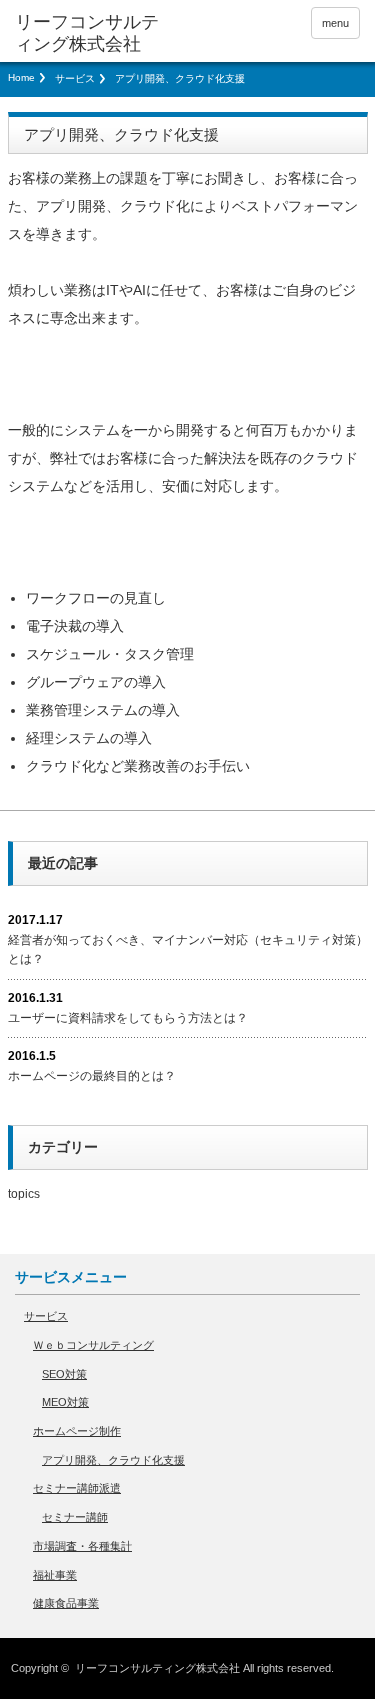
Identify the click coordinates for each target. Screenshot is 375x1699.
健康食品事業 (66, 1603)
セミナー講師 (75, 1517)
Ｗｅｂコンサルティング (93, 1345)
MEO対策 (65, 1402)
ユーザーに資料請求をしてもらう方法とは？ (128, 1018)
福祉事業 (55, 1575)
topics (24, 1194)
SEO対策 (64, 1374)
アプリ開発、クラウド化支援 (113, 1460)
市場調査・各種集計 (82, 1546)
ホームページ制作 (77, 1431)
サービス (75, 78)
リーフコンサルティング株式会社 (157, 1668)
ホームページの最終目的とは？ (92, 1076)
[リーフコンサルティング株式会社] (90, 33)
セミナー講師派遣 (77, 1488)
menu (335, 23)
